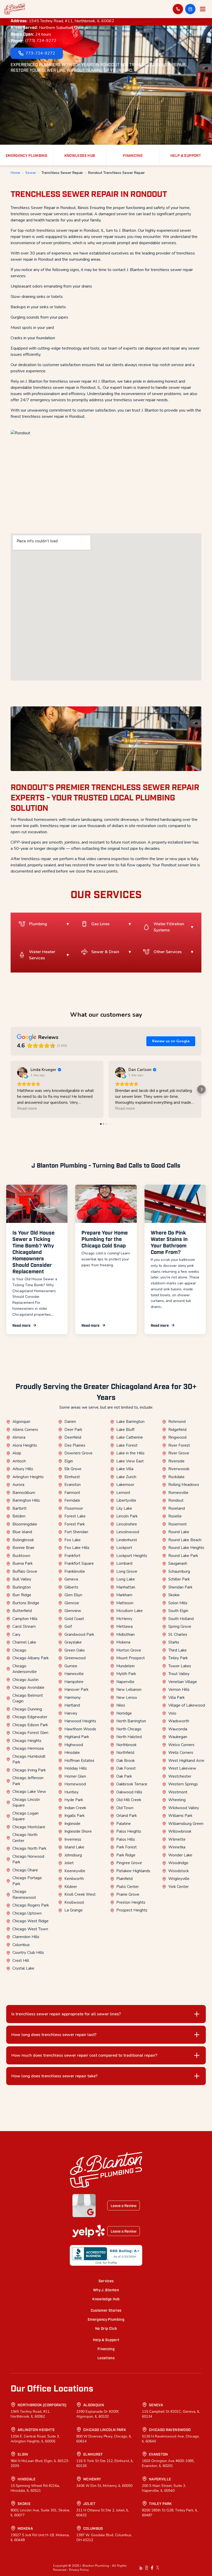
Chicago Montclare (29, 1827)
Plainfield (124, 1879)
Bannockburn (24, 1493)
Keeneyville (75, 1871)
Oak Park (124, 1776)
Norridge (124, 1713)
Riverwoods (179, 1469)
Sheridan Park (180, 1587)
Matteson (125, 1603)
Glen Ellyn (73, 1595)
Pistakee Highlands (133, 1871)
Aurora (18, 1485)
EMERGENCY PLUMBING (26, 155)
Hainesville (74, 1674)
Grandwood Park (79, 1634)
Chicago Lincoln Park (105, 2429)
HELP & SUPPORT (186, 155)
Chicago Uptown (27, 1913)
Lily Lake (124, 1508)
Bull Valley (22, 1579)
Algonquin (21, 1422)
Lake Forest (127, 1445)
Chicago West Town (30, 1929)
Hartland (72, 1705)
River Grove (179, 1453)
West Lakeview (182, 1768)
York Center (179, 1887)
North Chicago (129, 1729)
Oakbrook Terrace (132, 1784)
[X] (158, 2568)
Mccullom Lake (130, 1611)
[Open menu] (203, 9)
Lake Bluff (125, 1430)
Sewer (31, 173)
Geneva (71, 1579)
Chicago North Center (25, 1838)
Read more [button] (27, 1108)
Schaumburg (179, 1571)
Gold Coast (74, 1619)
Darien (70, 1422)
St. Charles (178, 1634)
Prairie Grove (128, 1894)
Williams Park (180, 1816)
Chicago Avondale (28, 1687)
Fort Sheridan (76, 1532)
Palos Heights (129, 1831)
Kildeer (71, 1887)
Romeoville (178, 1493)
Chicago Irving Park (29, 1770)
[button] (190, 9)
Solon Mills (178, 1603)
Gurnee (71, 1666)
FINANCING (133, 155)
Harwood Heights (80, 1721)
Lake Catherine (130, 1437)
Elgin (69, 1461)
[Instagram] (147, 2568)
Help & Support (106, 2339)
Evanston (73, 1485)
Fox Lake (73, 1540)
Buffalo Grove (25, 1571)
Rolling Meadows (184, 1485)
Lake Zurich (126, 1477)
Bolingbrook (23, 1540)
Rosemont (177, 1524)
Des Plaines (75, 1445)
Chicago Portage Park (27, 1881)
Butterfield (22, 1611)
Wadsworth (179, 1721)
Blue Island (22, 1532)
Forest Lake (75, 1516)
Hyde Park (74, 1800)
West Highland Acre (186, 1761)
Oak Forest (126, 1768)
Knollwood (74, 1902)
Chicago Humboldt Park (29, 1759)
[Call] (178, 9)
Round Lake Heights (186, 1548)
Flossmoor (74, 1508)
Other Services (168, 952)
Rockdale (176, 1477)
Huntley (71, 1792)
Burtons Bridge (26, 1603)
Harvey (71, 1713)
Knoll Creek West (80, 1894)
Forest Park (75, 1524)
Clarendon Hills (26, 1937)
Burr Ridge (22, 1595)
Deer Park (73, 1430)
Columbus (21, 1945)
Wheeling (177, 1800)
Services (106, 2281)
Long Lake (126, 1579)
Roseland (177, 1508)
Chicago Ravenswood (24, 1895)
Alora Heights (25, 1445)
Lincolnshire (127, 1524)
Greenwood (75, 1658)
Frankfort (72, 1556)
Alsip (17, 1453)
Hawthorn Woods (80, 1729)
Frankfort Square (79, 1563)
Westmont (178, 1792)
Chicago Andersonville (25, 1669)
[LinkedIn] (141, 2568)
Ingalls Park (74, 1816)
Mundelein (126, 1666)
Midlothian (126, 1634)
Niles (121, 1705)
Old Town (125, 1808)
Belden (19, 1516)
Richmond (177, 1422)
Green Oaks (75, 1650)
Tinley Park (178, 1658)
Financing (106, 2349)
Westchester (180, 1776)
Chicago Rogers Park (31, 1905)
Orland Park (127, 1816)
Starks (174, 1642)
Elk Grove (73, 1469)
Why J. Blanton (106, 2290)
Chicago (19, 1650)
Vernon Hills (179, 1690)
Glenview (73, 1611)
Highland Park (77, 1737)
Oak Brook (126, 1761)
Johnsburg (73, 1855)
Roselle (175, 1516)
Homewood (75, 1784)
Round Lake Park (183, 1556)
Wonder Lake (180, 1855)
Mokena (123, 1642)
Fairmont (72, 1493)
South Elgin (178, 1611)
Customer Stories (106, 2310)
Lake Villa (125, 1469)
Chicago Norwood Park (28, 1859)
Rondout (176, 1500)
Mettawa (124, 1626)
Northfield (125, 1753)
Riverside (176, 1461)
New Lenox (127, 1698)
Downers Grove (78, 1453)
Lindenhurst (127, 1540)
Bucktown (21, 1556)
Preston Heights (131, 1902)
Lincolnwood (128, 1532)
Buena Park (22, 1563)
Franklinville (75, 1571)
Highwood (74, 1745)
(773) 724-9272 (41, 41)
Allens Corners (25, 1430)
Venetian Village (183, 1682)
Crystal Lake (23, 1968)
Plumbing (38, 924)
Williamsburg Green (186, 1824)
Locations (106, 2358)
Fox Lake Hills (77, 1548)
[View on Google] (22, 1072)
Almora (19, 1437)
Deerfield (73, 1437)
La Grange (74, 1910)
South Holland (181, 1619)
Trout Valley (179, 1674)
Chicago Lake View (29, 1792)
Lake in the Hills (130, 1453)
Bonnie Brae (23, 1548)
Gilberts (71, 1587)
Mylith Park (126, 1674)
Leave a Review (124, 2205)
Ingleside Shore (78, 1831)
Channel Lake (24, 1642)
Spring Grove (180, 1626)
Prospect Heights (132, 1910)
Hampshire (74, 1682)
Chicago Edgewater (30, 1717)
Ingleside (72, 1824)
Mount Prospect (131, 1658)
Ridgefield (177, 1430)
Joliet (69, 1863)
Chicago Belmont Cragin (28, 1698)
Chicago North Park (29, 1848)
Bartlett (20, 1508)
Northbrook (126, 1745)
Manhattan (126, 1587)
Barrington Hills (26, 1500)
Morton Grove (129, 1650)
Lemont (123, 1493)
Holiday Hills (76, 1768)
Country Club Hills (28, 1953)
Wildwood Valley (184, 1808)
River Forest (179, 1445)
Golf (68, 1626)
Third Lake (177, 1650)
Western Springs (183, 1784)
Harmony (73, 1698)
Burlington (22, 1587)
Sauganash (178, 1563)
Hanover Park (76, 1690)
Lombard (124, 1563)
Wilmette (177, 1839)
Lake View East (130, 1461)
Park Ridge (126, 1855)
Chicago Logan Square (25, 1816)
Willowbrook (180, 1831)
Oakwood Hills (129, 1792)
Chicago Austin (25, 1680)
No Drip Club (106, 2328)
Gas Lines (100, 924)
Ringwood (177, 1437)
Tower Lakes (180, 1666)
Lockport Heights (132, 1556)
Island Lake (74, 1847)
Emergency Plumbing (106, 2319)
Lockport (124, 1548)
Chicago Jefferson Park (28, 1781)
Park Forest (127, 1847)
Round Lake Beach (185, 1540)
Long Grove (127, 1571)
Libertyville (126, 1500)
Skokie (174, 1595)
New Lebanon (129, 1690)
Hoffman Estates (79, 1761)
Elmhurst (72, 1477)
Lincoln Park (127, 1516)
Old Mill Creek (129, 1800)
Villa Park (176, 1698)
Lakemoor (125, 1485)
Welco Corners (181, 1745)
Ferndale (72, 1500)
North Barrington (131, 1721)
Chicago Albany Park (31, 1658)
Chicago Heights (27, 1741)
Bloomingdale (25, 1524)
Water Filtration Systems (169, 927)
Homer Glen (75, 1776)
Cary (16, 1634)
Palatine (124, 1824)
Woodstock (179, 1871)
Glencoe (72, 1603)
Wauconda (178, 1729)
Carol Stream (24, 1626)
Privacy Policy (79, 2570)
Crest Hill (21, 1961)
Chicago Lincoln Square (26, 1803)
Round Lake (179, 1532)
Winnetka (177, 1847)
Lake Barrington (130, 1422)
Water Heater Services (42, 955)
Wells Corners (181, 1753)
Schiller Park (179, 1579)
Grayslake (73, 1642)
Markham (124, 1595)
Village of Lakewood (187, 1705)
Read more (21, 1325)
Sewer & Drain (105, 952)
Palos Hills (126, 1839)
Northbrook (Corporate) (42, 2405)
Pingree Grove (129, 1863)
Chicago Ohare (25, 1870)
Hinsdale (72, 1753)
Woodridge (178, 1863)
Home (15, 173)
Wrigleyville (179, 1879)
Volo (172, 1713)
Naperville (125, 1682)
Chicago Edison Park (30, 1725)
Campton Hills (25, 1619)
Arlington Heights (28, 1477)
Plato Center (128, 1887)
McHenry (124, 1619)
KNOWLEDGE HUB (80, 155)
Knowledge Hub (106, 2299)
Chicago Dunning (27, 1709)
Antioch (19, 1461)
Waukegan (178, 1737)
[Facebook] (152, 2568)
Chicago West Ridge (31, 1921)
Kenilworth (74, 1879)
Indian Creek (75, 1808)
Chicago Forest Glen (30, 1733)
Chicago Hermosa (28, 1748)
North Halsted (129, 1737)
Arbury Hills (23, 1469)
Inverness (73, 1839)
